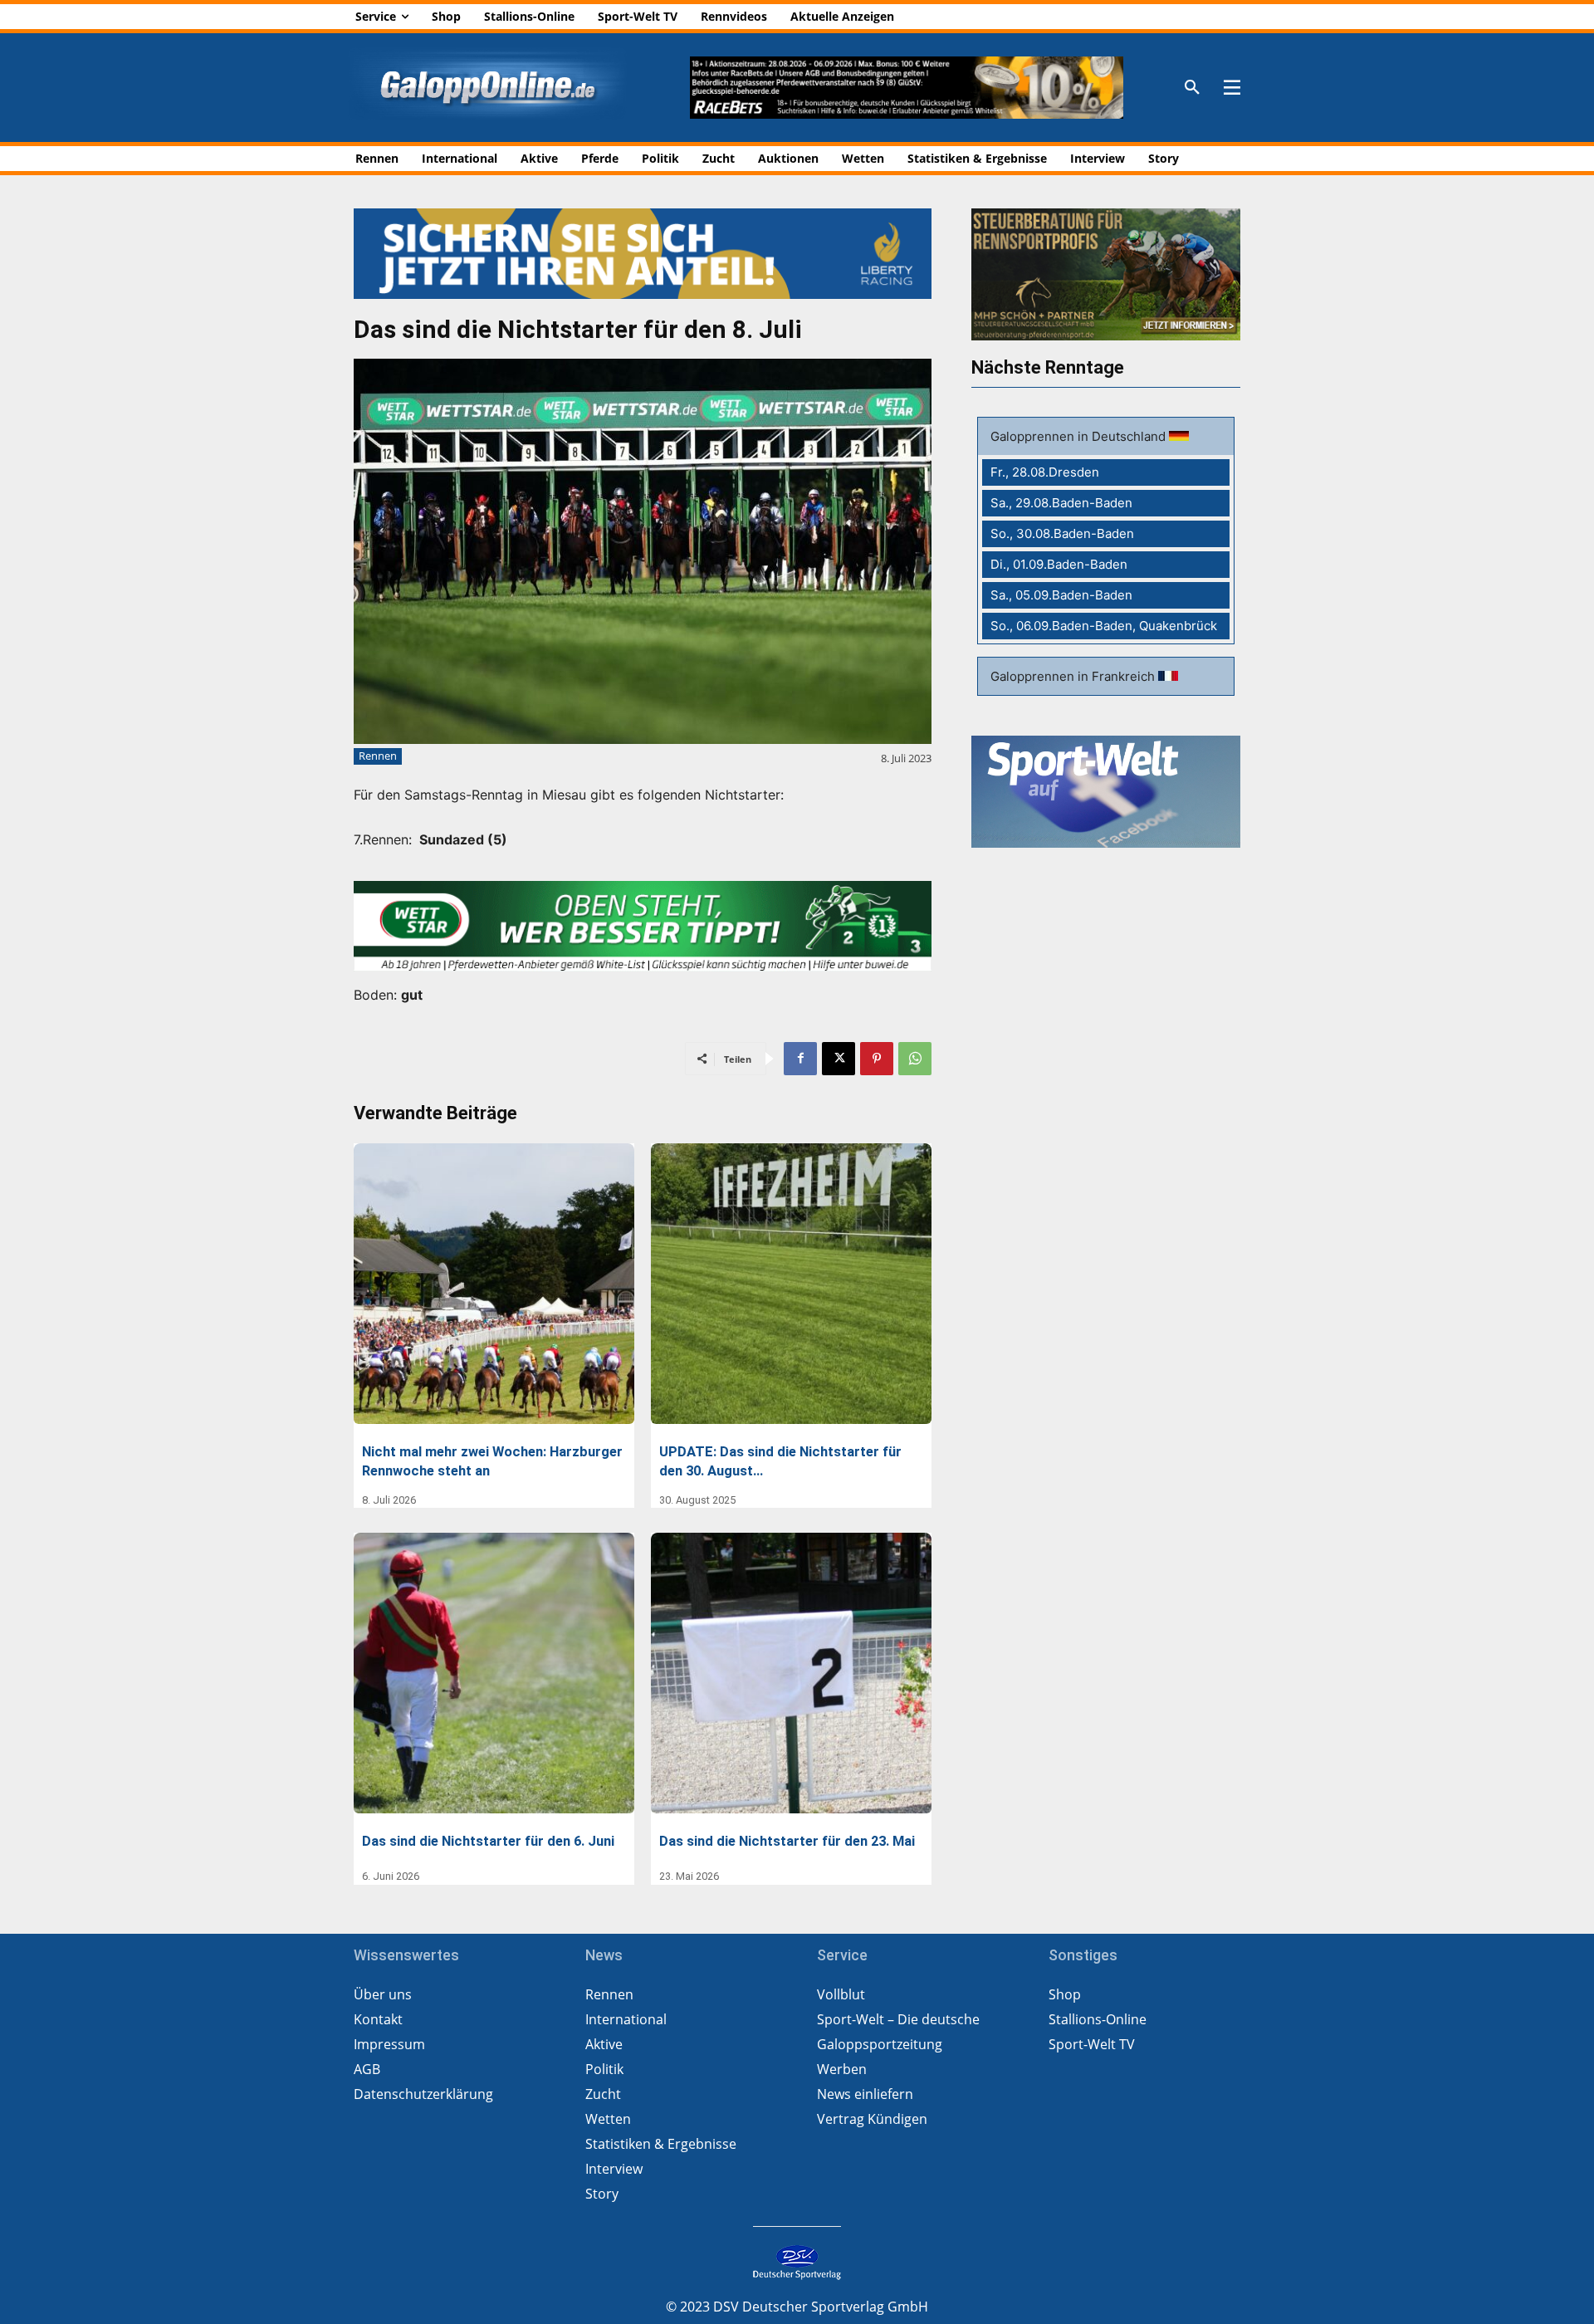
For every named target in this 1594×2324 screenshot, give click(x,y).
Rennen (378, 756)
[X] (839, 1059)
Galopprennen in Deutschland (1080, 436)
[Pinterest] (877, 1059)
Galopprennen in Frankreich (1074, 676)
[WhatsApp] (915, 1059)
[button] (1192, 88)
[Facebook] (800, 1059)
